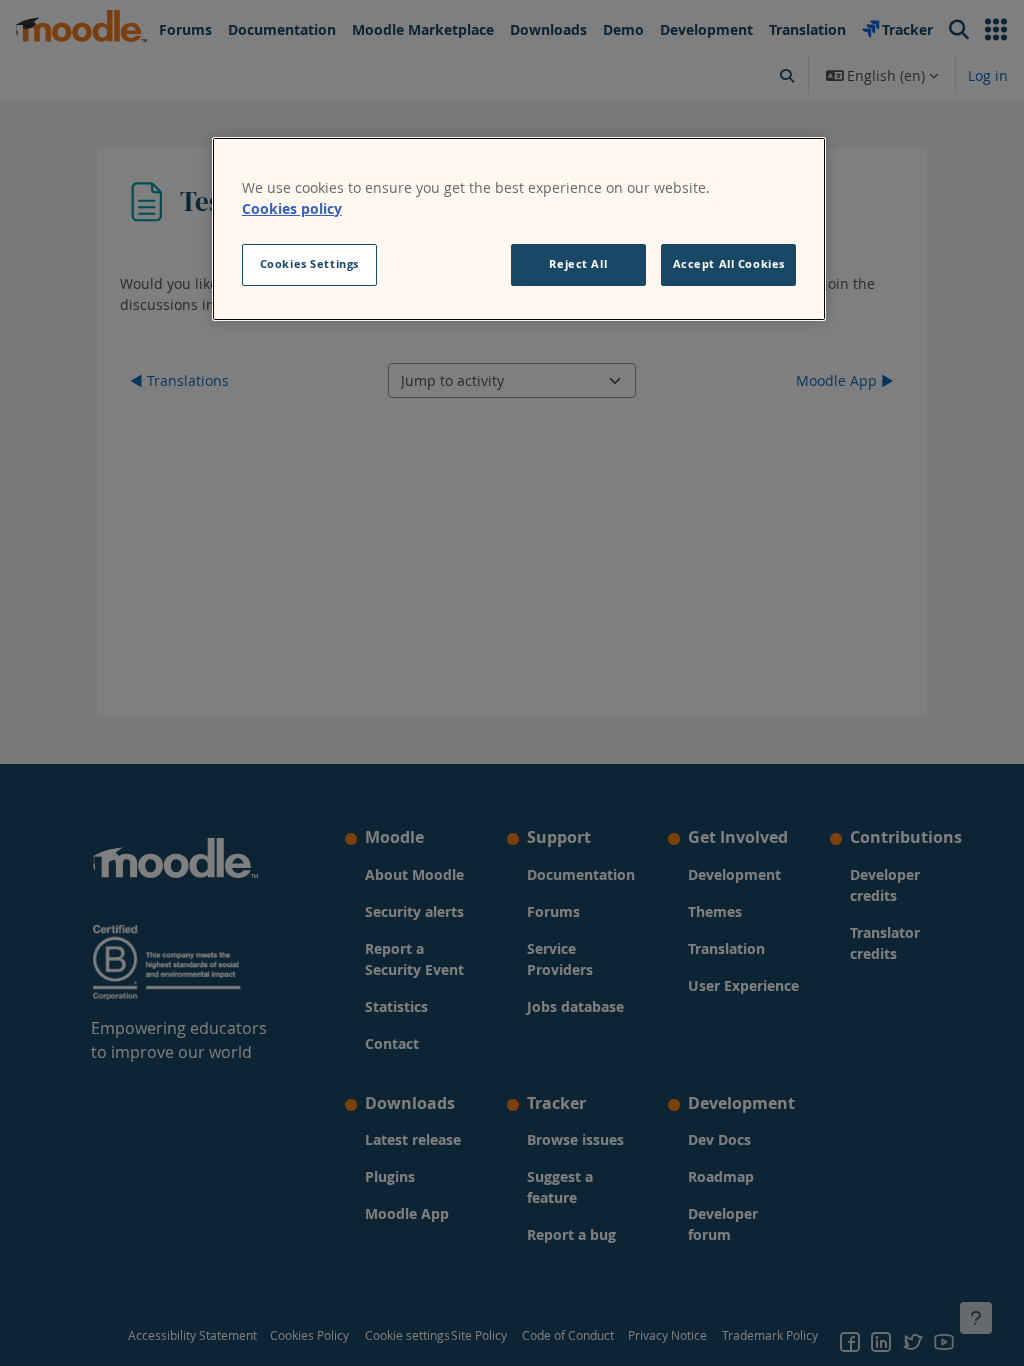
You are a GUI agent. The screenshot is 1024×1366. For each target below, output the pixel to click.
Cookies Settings (309, 264)
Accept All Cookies (729, 264)
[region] (519, 229)
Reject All (578, 264)
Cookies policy (292, 208)
